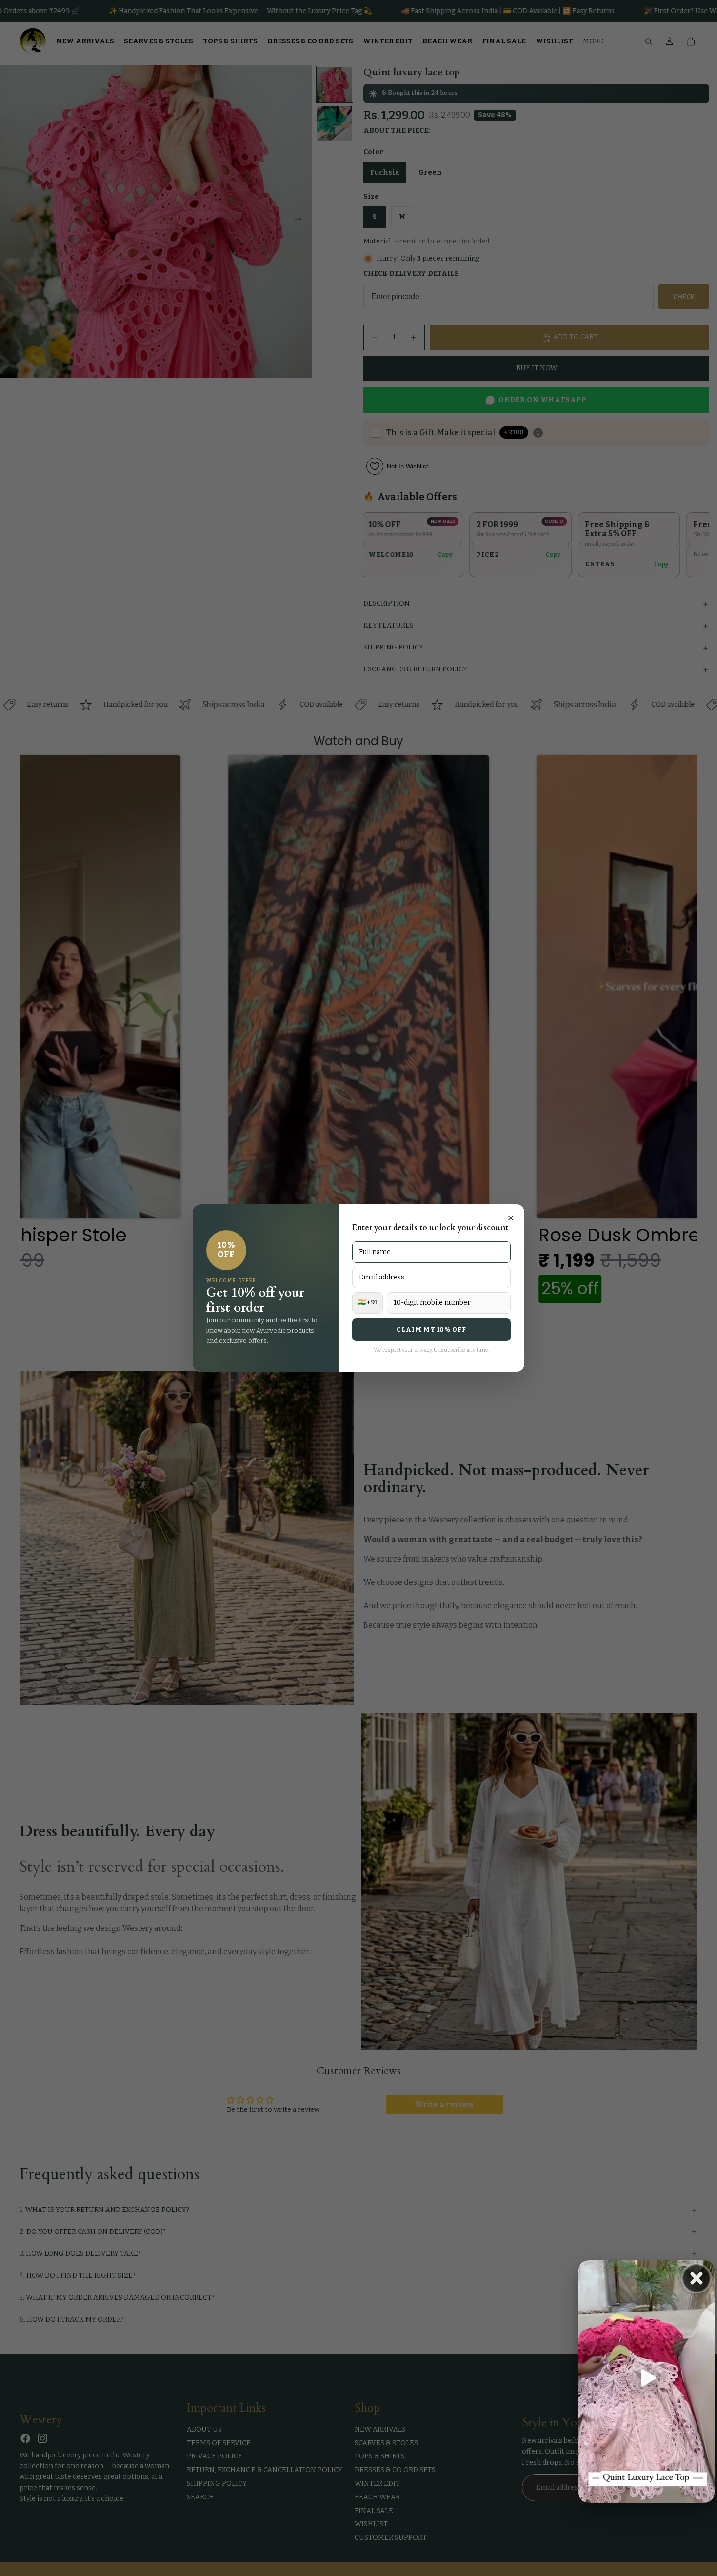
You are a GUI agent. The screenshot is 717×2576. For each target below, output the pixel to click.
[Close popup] (511, 1218)
